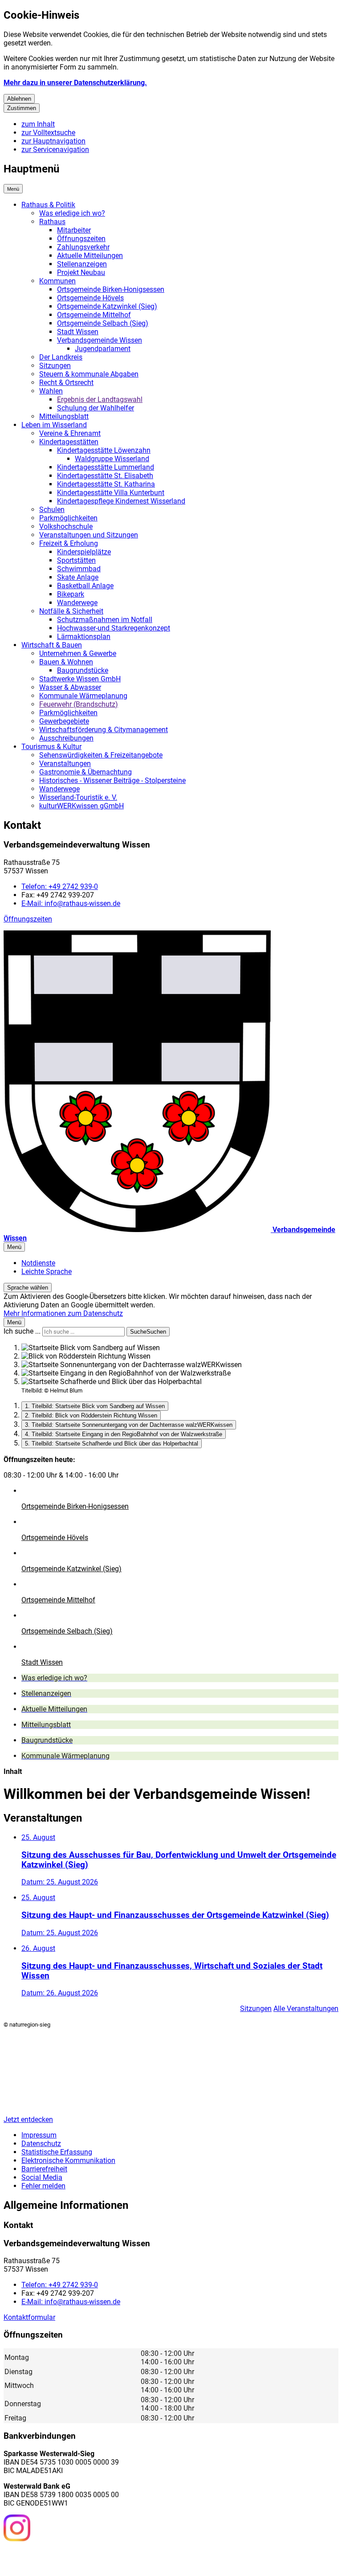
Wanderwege (77, 603)
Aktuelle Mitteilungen (90, 256)
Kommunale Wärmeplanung (83, 696)
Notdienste (38, 1263)
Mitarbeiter (74, 230)
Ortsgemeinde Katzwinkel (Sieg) (107, 306)
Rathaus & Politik (48, 205)
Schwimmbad (79, 569)
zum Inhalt (38, 124)
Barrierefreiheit (44, 2169)
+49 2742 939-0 (60, 887)
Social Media (42, 2177)
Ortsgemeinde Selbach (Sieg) (103, 323)
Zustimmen (22, 108)
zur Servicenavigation (55, 149)
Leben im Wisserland (54, 425)
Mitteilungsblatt (64, 416)
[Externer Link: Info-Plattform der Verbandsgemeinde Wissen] (50, 2558)
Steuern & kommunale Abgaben (89, 374)
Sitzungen (55, 366)
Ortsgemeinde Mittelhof (94, 315)
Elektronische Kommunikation (68, 2160)
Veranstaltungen (65, 764)
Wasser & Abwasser (70, 687)
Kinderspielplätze (84, 552)
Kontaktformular (29, 2317)
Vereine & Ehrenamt (70, 433)
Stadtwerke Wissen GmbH (80, 679)
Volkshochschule (66, 526)
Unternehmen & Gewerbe (78, 653)
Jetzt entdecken (28, 2119)
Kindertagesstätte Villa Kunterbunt (111, 493)
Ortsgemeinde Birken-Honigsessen (111, 289)
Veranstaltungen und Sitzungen (89, 535)
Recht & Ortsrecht (66, 383)
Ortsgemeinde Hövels (90, 298)
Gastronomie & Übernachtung (85, 772)
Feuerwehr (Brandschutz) (79, 704)
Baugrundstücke (83, 670)
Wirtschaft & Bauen (52, 645)
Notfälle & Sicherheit (71, 611)
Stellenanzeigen (82, 264)
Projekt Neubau (81, 272)
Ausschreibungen (66, 738)
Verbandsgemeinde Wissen (100, 340)
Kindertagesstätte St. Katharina (106, 484)
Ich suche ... (22, 1331)
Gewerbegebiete (64, 721)
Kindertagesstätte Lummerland (106, 467)
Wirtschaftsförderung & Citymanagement (104, 730)
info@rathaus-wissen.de (71, 903)
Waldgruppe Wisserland (112, 459)
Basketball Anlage (85, 586)
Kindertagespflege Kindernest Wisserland (121, 501)
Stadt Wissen (78, 332)
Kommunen (57, 281)
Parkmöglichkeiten (68, 518)
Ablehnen (19, 99)
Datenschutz (41, 2144)
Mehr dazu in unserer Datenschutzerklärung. (75, 83)
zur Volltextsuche (48, 133)
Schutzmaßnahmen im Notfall (105, 620)
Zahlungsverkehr (83, 247)
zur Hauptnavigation (53, 141)
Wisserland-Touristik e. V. (78, 797)
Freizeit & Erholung (69, 543)
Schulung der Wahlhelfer (96, 408)
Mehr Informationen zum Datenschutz (63, 1313)
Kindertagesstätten (69, 442)
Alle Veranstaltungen (306, 2009)
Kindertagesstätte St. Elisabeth (105, 476)
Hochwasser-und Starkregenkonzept (114, 628)
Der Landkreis (61, 357)
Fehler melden (43, 2186)
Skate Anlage (78, 577)
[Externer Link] (17, 2529)
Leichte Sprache (47, 1272)
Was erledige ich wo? (72, 213)
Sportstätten (76, 560)
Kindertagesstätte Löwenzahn (104, 450)
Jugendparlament (103, 349)
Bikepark (71, 594)
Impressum (39, 2135)
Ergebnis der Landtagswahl (100, 399)
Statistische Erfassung (57, 2152)
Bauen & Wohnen (66, 662)
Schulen (52, 510)
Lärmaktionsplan (84, 637)
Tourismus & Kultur (51, 747)
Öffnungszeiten (81, 239)
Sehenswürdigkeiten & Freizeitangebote (101, 755)
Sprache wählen (28, 1288)
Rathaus (52, 222)
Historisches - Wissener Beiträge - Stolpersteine (112, 780)
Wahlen (51, 391)
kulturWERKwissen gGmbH (81, 806)
